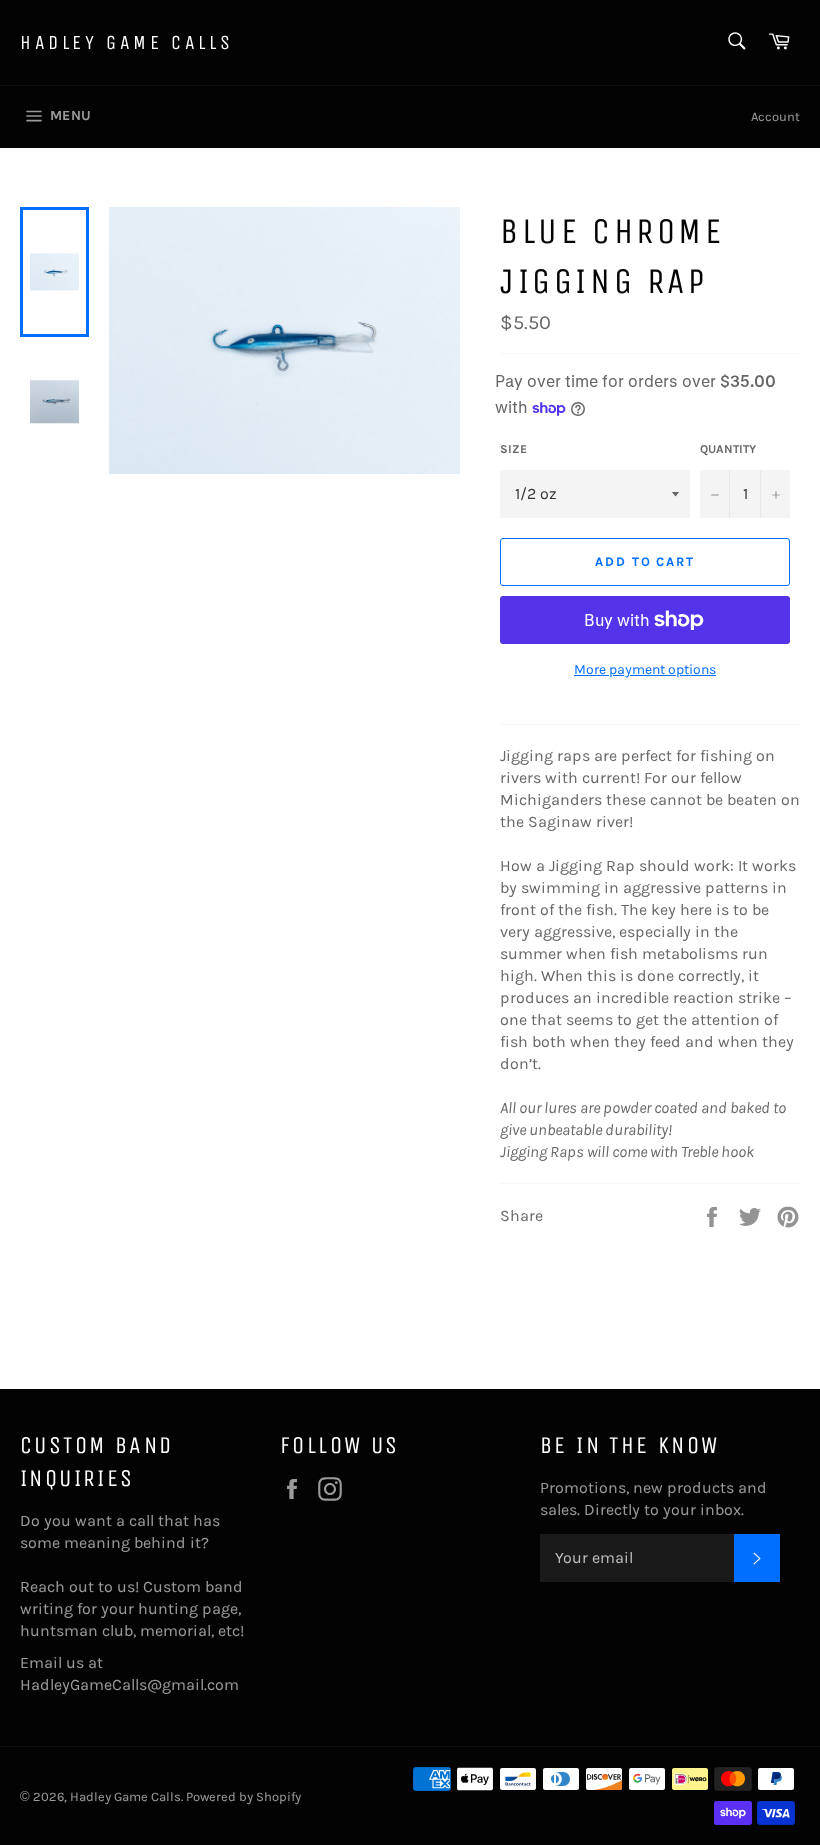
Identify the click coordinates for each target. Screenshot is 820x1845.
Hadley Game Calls (126, 42)
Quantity (728, 449)
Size (513, 449)
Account (775, 116)
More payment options (645, 669)
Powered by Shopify (243, 1796)
